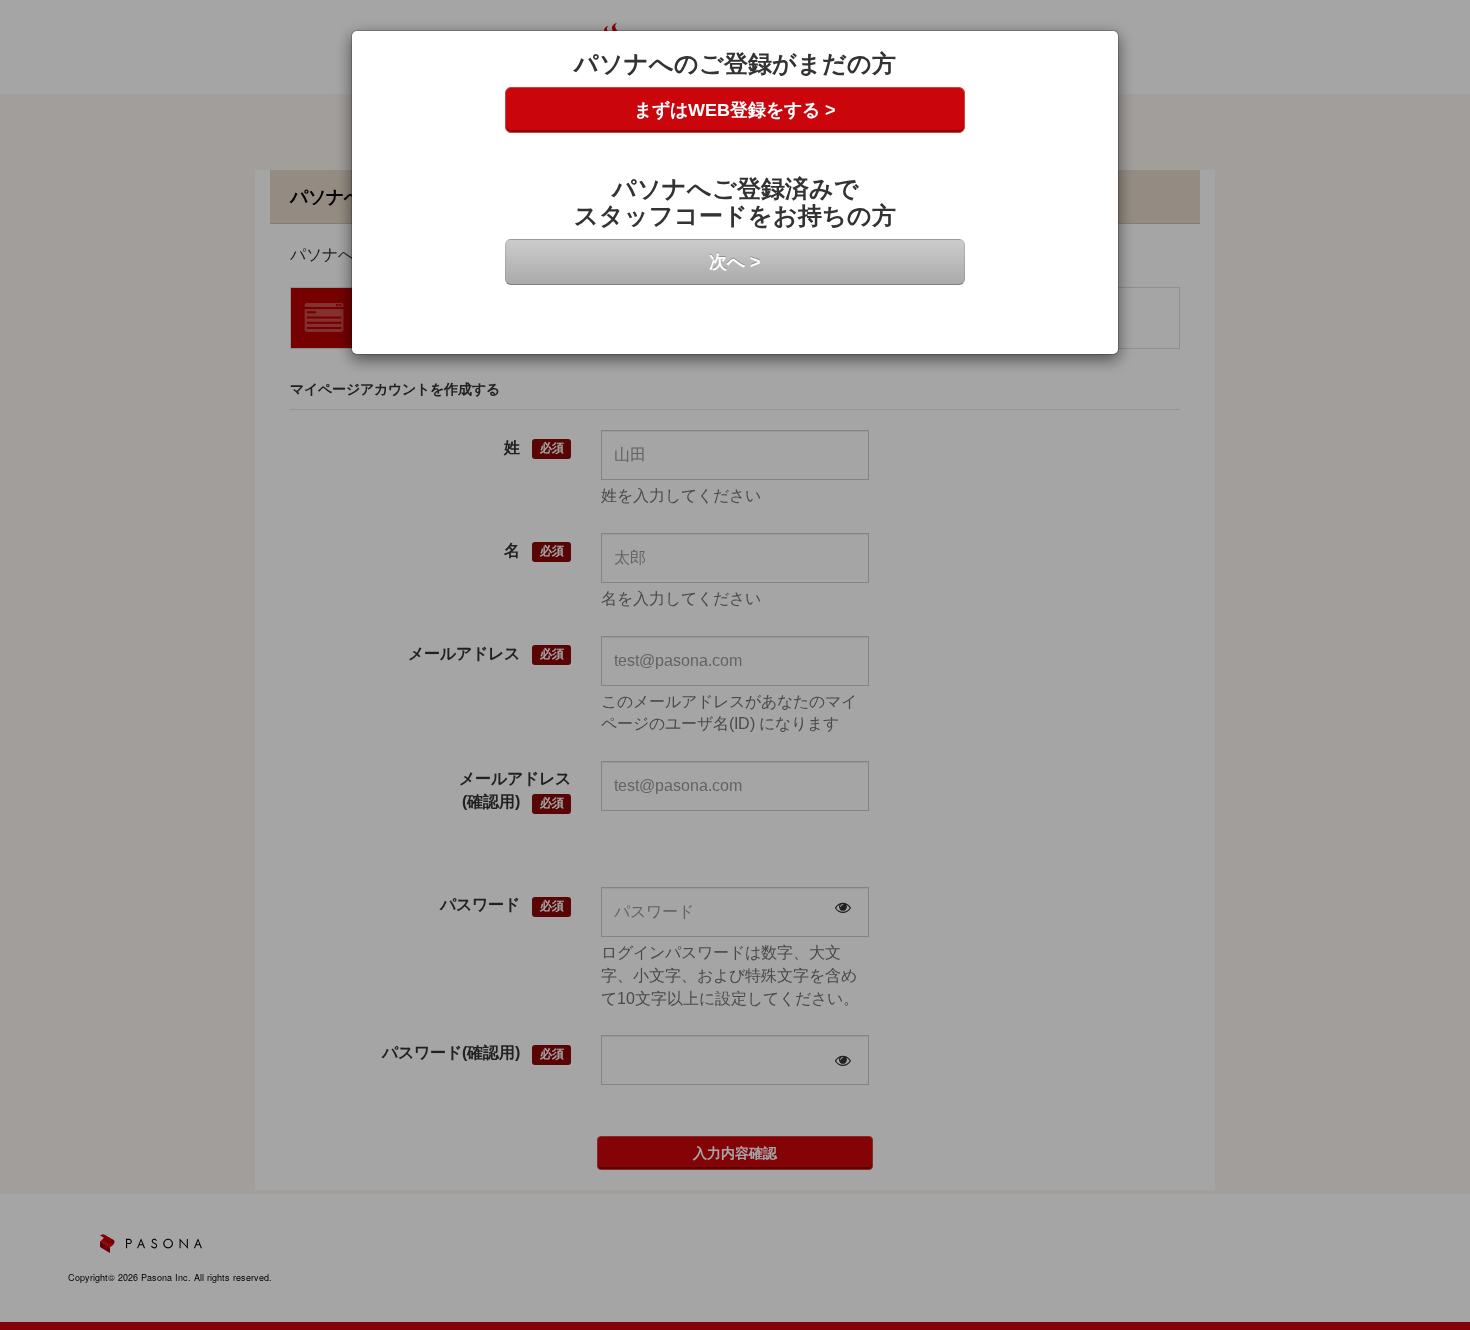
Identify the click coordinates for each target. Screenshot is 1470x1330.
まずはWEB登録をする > (735, 110)
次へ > (735, 262)
